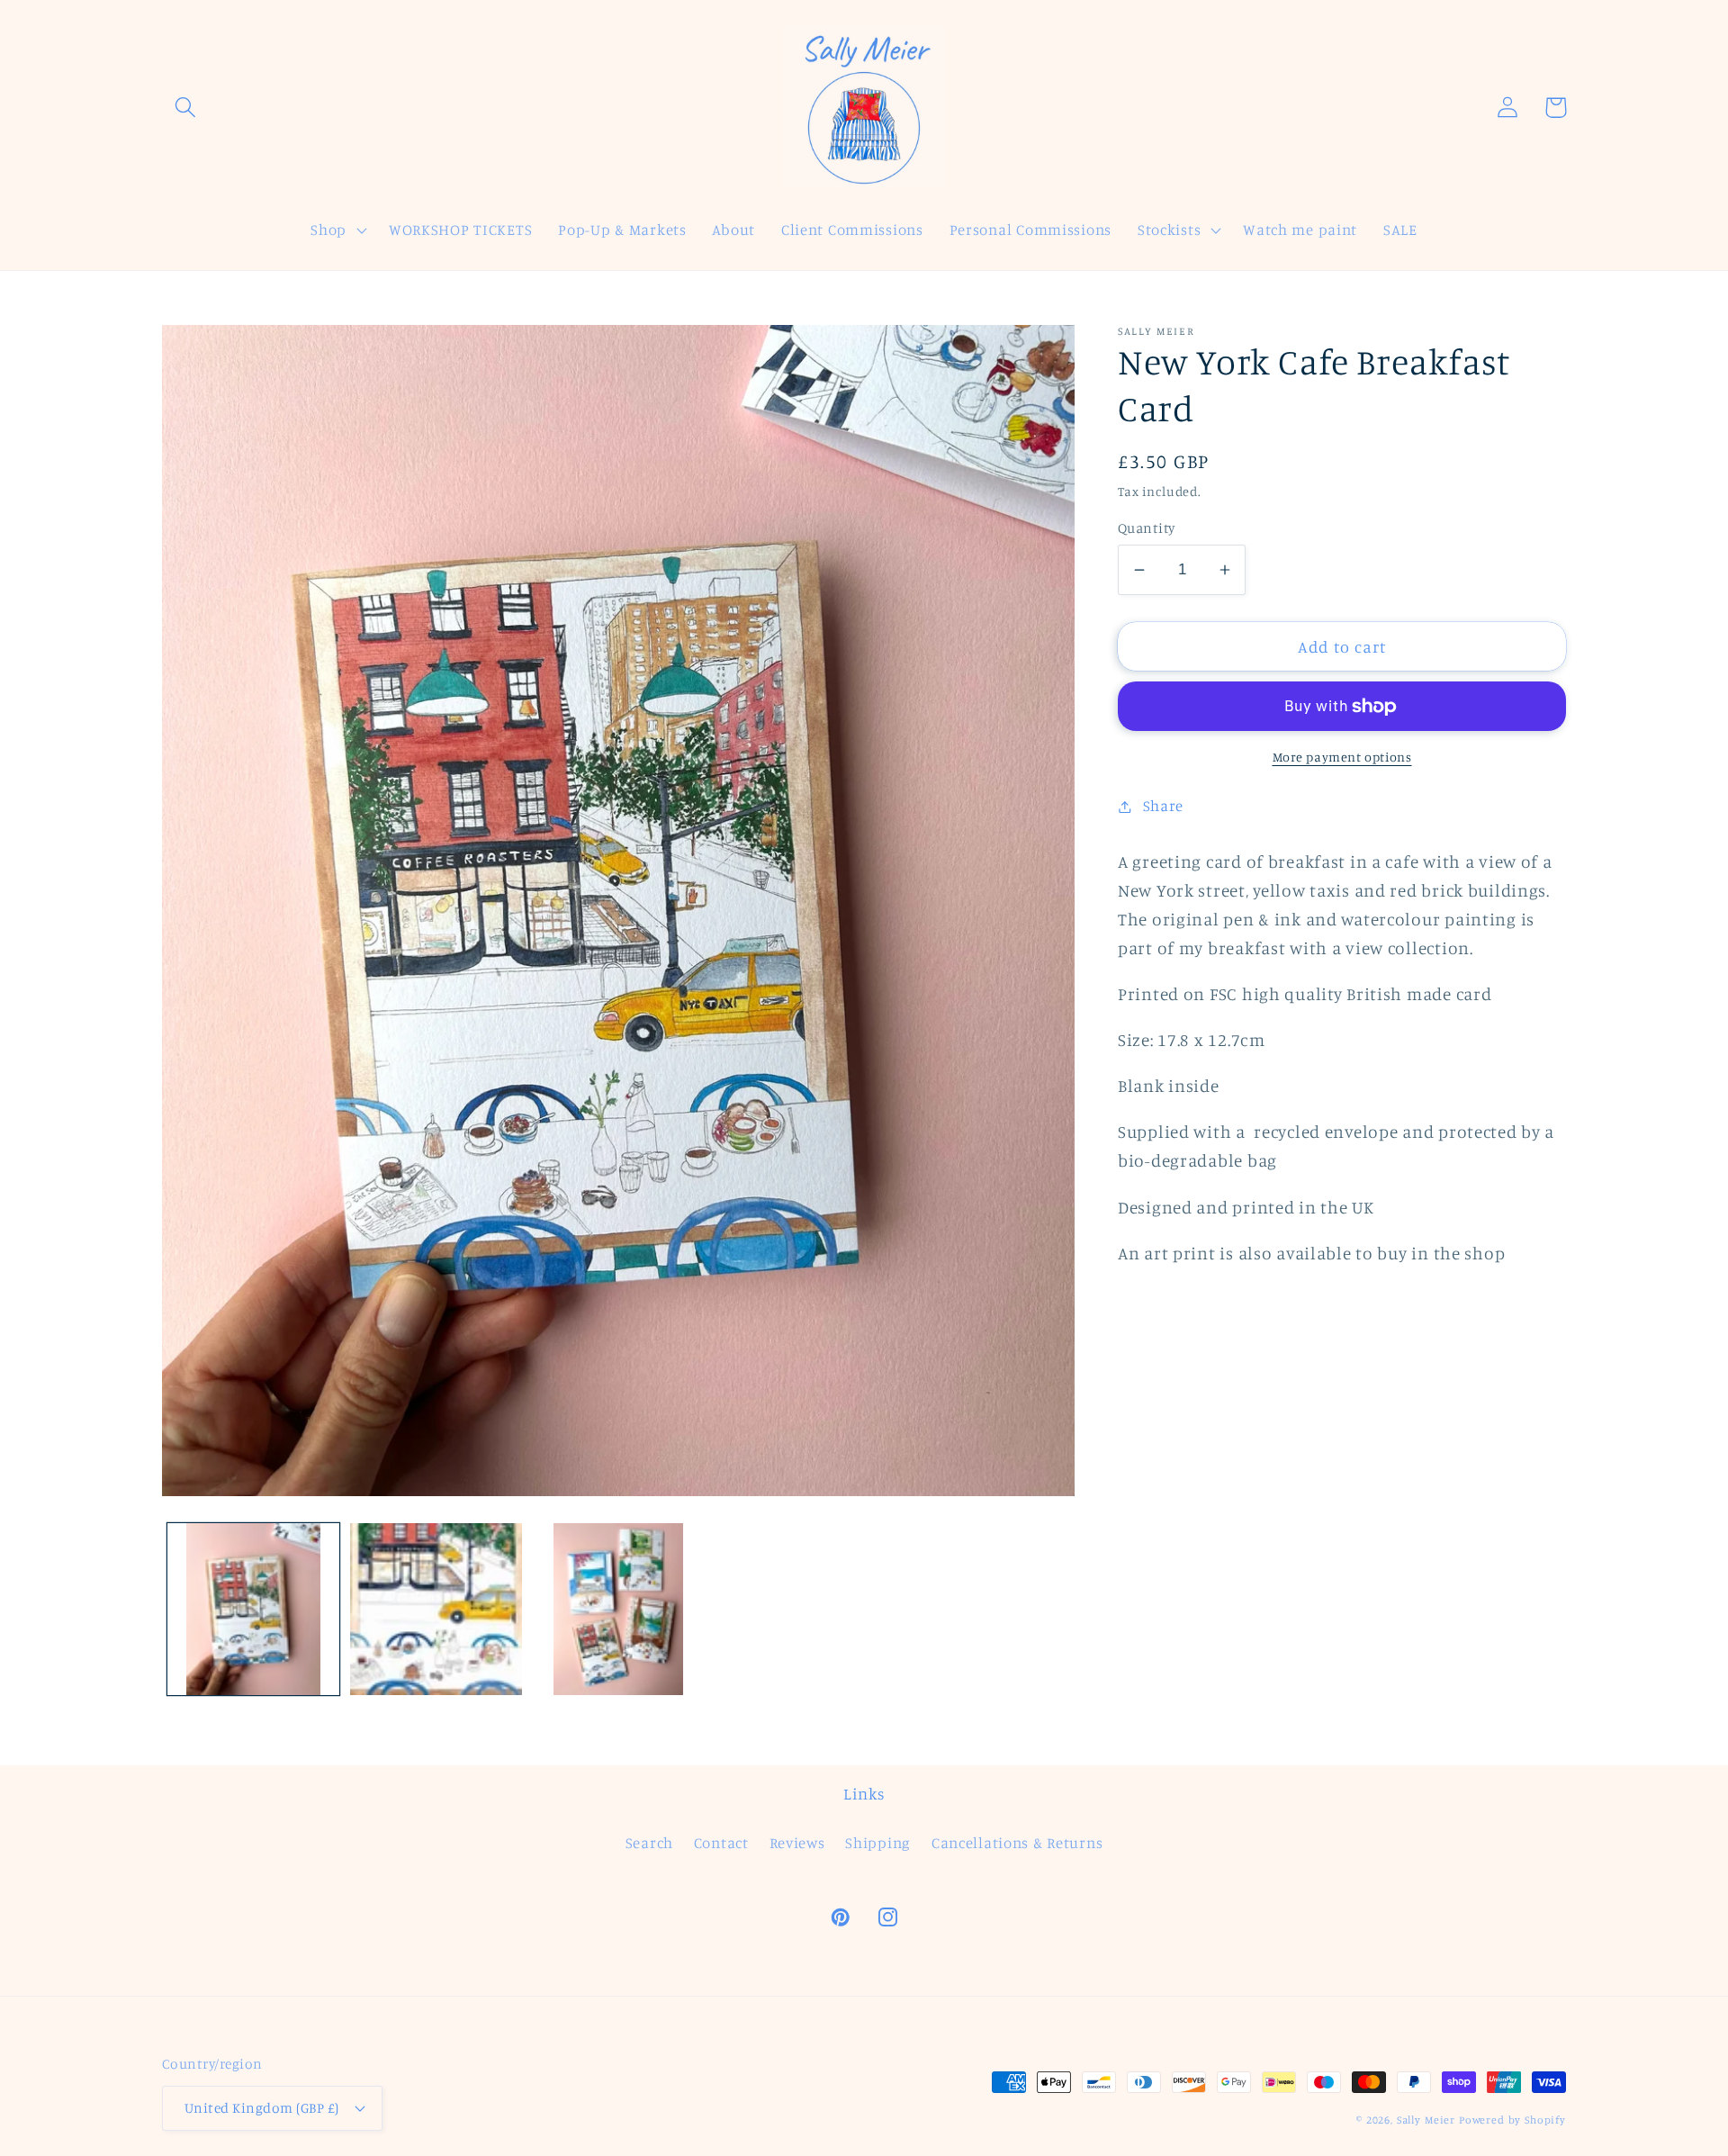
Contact (721, 1843)
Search (649, 1843)
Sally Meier (1426, 2120)
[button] (186, 108)
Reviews (797, 1843)
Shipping (878, 1843)
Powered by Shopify (1512, 2120)
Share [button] (1163, 806)
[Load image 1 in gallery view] (253, 1609)
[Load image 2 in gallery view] (436, 1609)
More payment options (1342, 757)
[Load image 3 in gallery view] (619, 1609)
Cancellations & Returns (1017, 1843)
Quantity (1147, 528)
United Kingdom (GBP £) (262, 2108)
